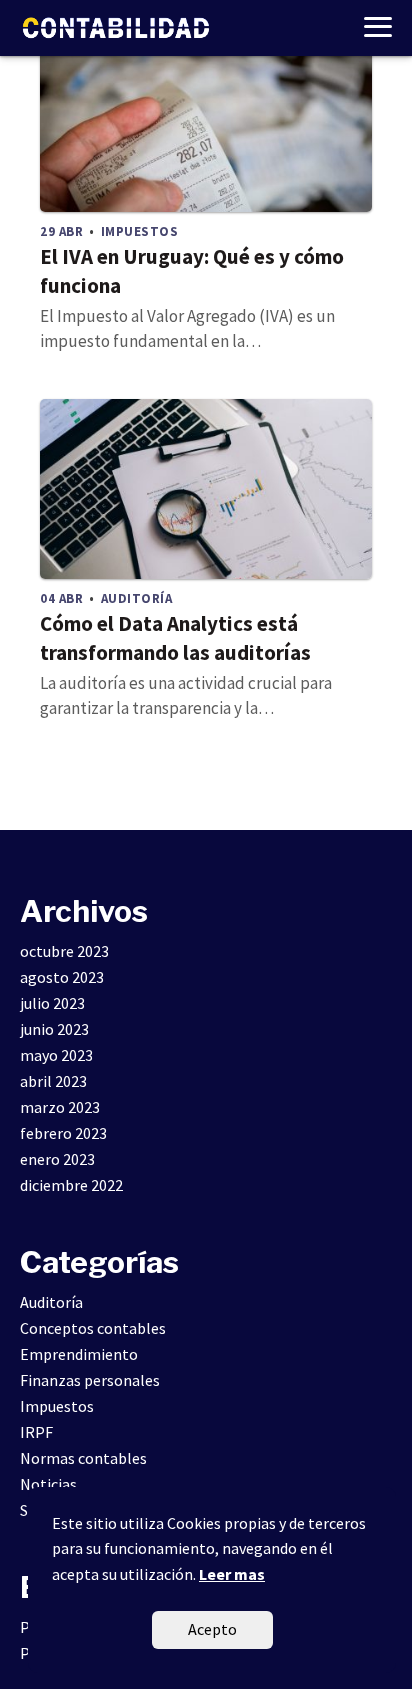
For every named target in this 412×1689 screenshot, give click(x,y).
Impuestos (57, 1406)
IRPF (36, 1432)
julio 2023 (52, 1003)
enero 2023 (57, 1159)
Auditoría (51, 1302)
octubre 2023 (64, 951)
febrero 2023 (63, 1133)
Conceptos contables (93, 1328)
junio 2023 (54, 1029)
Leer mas (232, 1574)
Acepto (212, 1629)
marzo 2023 (60, 1107)
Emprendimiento (79, 1354)
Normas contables (83, 1458)
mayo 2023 (56, 1055)
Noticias (48, 1484)
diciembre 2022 (71, 1185)
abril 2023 (53, 1081)
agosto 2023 (62, 977)
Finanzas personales (90, 1380)
